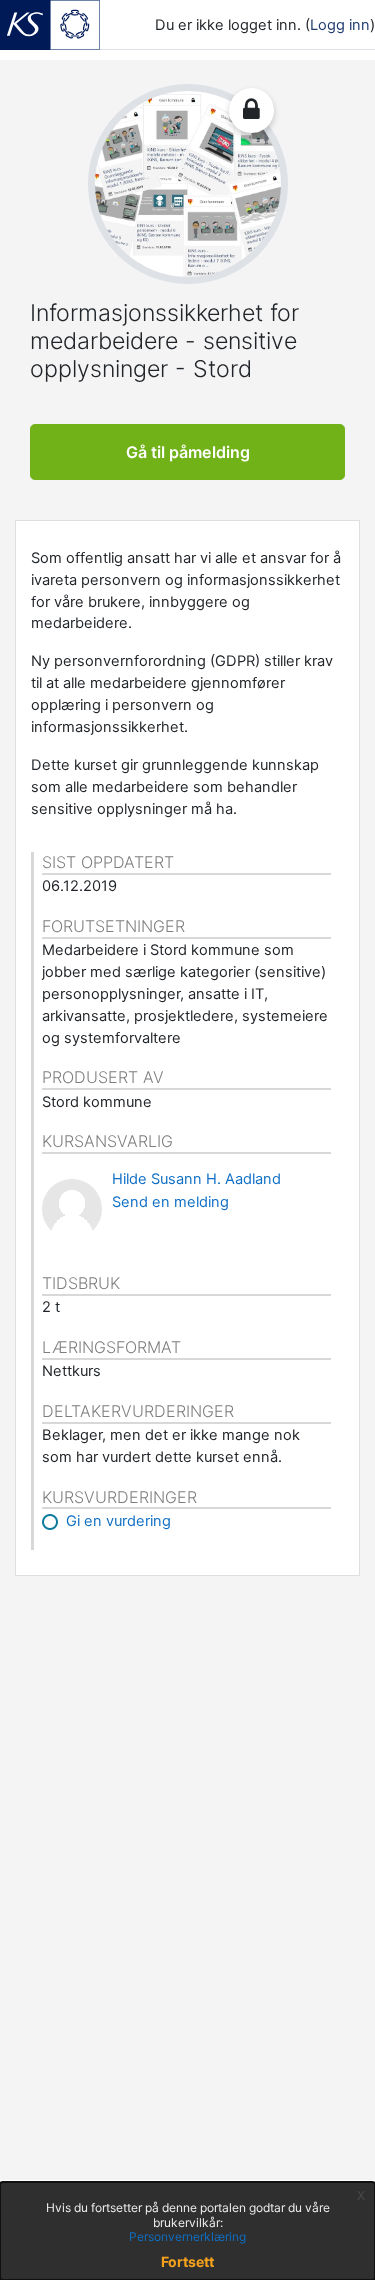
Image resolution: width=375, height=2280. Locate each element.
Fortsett (187, 2261)
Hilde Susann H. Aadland (196, 1179)
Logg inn (340, 25)
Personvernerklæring (187, 2236)
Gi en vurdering (118, 1521)
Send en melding (170, 1202)
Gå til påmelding (188, 452)
